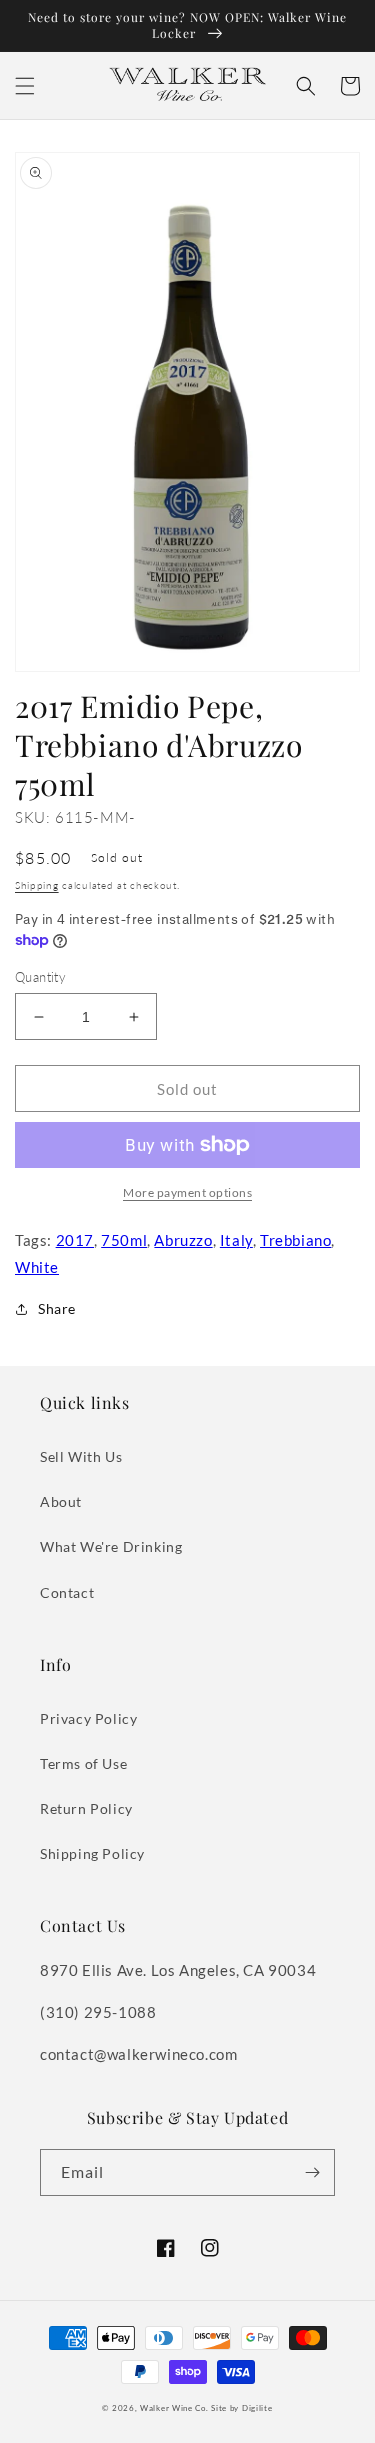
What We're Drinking (111, 1546)
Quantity (40, 977)
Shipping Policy (92, 1853)
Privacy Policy (88, 1718)
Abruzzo (183, 1240)
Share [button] (57, 1308)
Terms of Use (83, 1763)
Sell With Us (81, 1456)
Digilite (257, 2408)
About (61, 1501)
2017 (75, 1240)
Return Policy (86, 1808)
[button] (25, 86)
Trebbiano (295, 1240)
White (37, 1267)
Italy (236, 1240)
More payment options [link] (187, 1192)
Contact (67, 1592)
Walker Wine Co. (174, 2408)
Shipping (37, 885)
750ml (124, 1240)
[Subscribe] (312, 2172)
